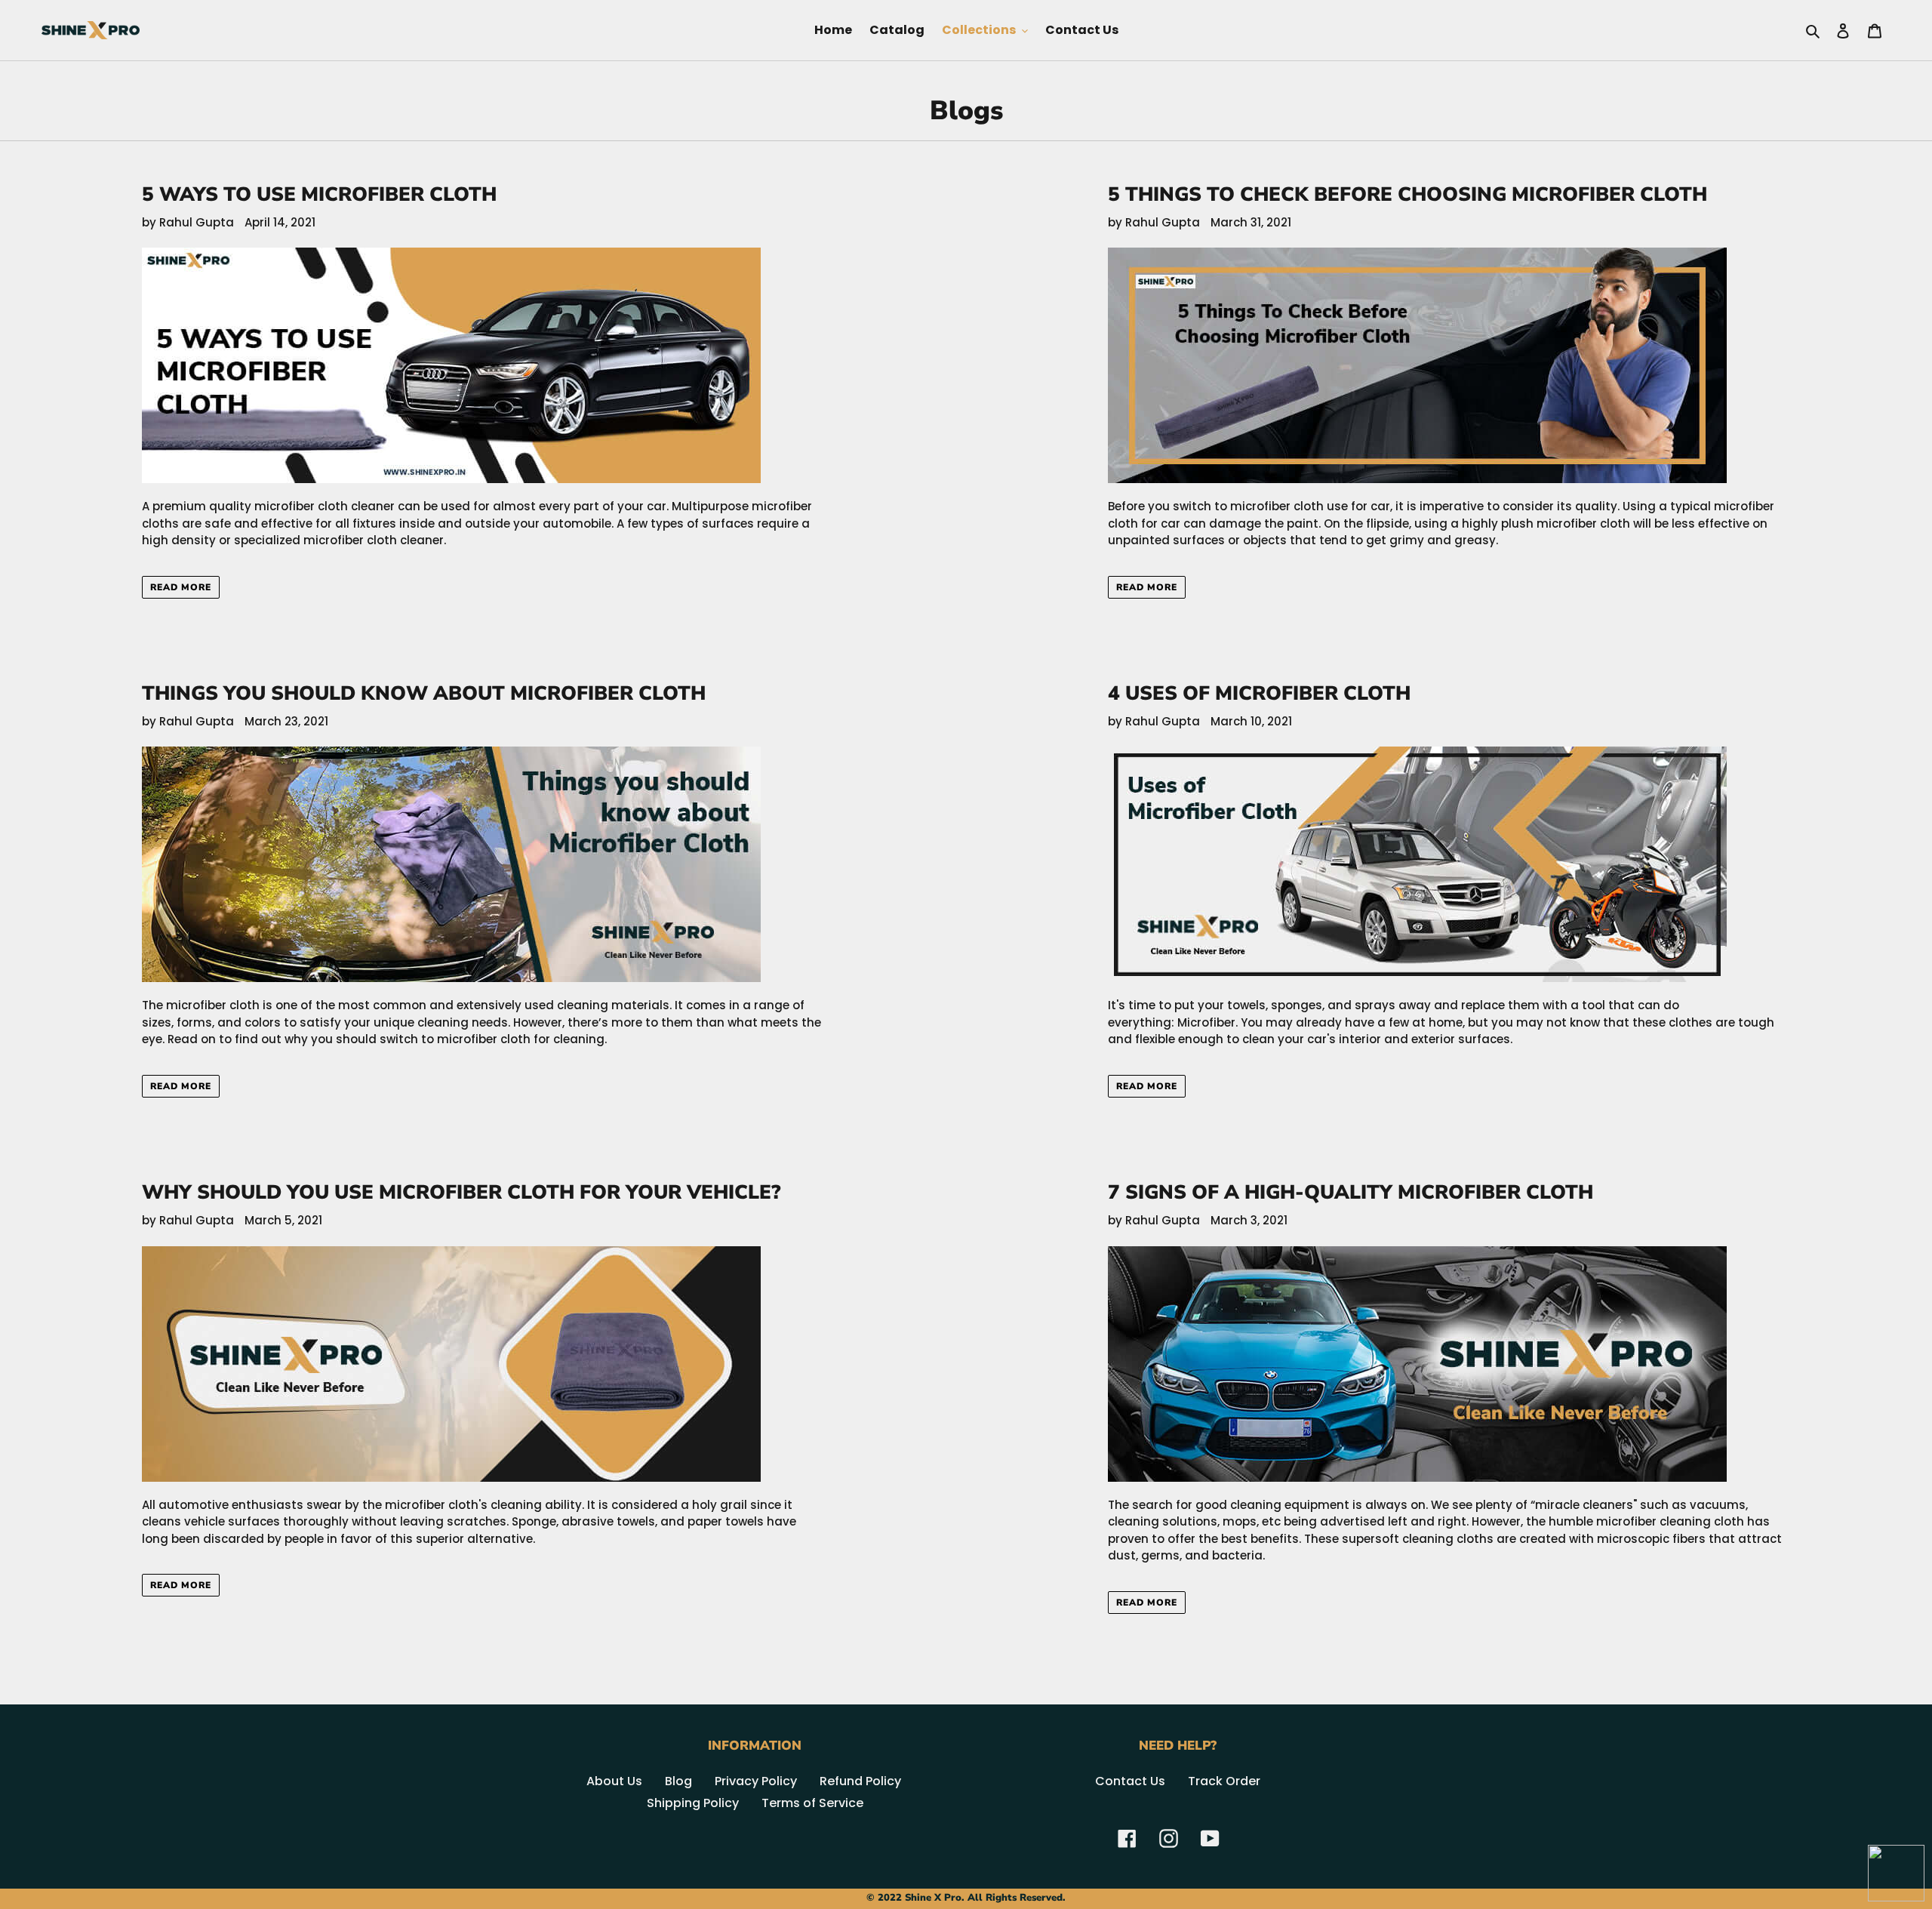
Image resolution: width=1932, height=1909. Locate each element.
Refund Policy (860, 1781)
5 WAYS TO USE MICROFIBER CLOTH (319, 194)
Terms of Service (812, 1803)
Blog (678, 1781)
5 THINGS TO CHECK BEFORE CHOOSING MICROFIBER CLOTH (1407, 194)
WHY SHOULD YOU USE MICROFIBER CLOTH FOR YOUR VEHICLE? (461, 1192)
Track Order (1224, 1781)
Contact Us (1130, 1781)
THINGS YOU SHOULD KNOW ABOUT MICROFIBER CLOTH (424, 693)
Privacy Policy (756, 1781)
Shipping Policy (693, 1803)
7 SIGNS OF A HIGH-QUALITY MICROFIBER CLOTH (1351, 1192)
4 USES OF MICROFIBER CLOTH (1259, 693)
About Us (614, 1781)
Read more (181, 587)
